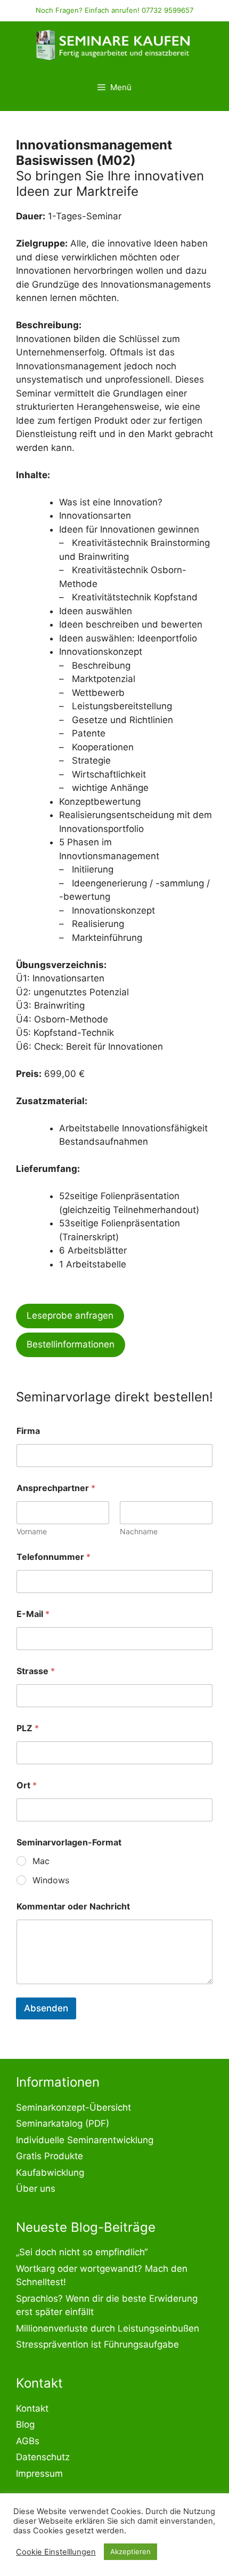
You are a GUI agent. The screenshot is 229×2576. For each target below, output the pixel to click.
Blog (25, 2424)
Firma (28, 1431)
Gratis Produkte (50, 2156)
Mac (41, 1861)
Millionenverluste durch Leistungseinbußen (108, 2328)
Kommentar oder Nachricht (73, 1907)
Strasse (36, 1671)
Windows (51, 1880)
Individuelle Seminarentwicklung (85, 2140)
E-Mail (33, 1614)
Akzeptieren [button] (130, 2551)
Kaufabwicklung (50, 2173)
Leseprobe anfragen (70, 1315)
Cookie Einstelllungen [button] (56, 2552)
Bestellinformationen (71, 1344)
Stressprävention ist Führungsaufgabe (97, 2344)
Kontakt (32, 2408)
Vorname (32, 1531)
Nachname (139, 1531)
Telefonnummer (54, 1557)
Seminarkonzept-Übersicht (73, 2107)
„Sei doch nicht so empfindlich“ (82, 2252)
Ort (27, 1785)
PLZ (28, 1728)
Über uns (36, 2189)
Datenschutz (43, 2457)
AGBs (28, 2441)
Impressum (39, 2474)
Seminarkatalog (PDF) (63, 2123)
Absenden (46, 2008)
